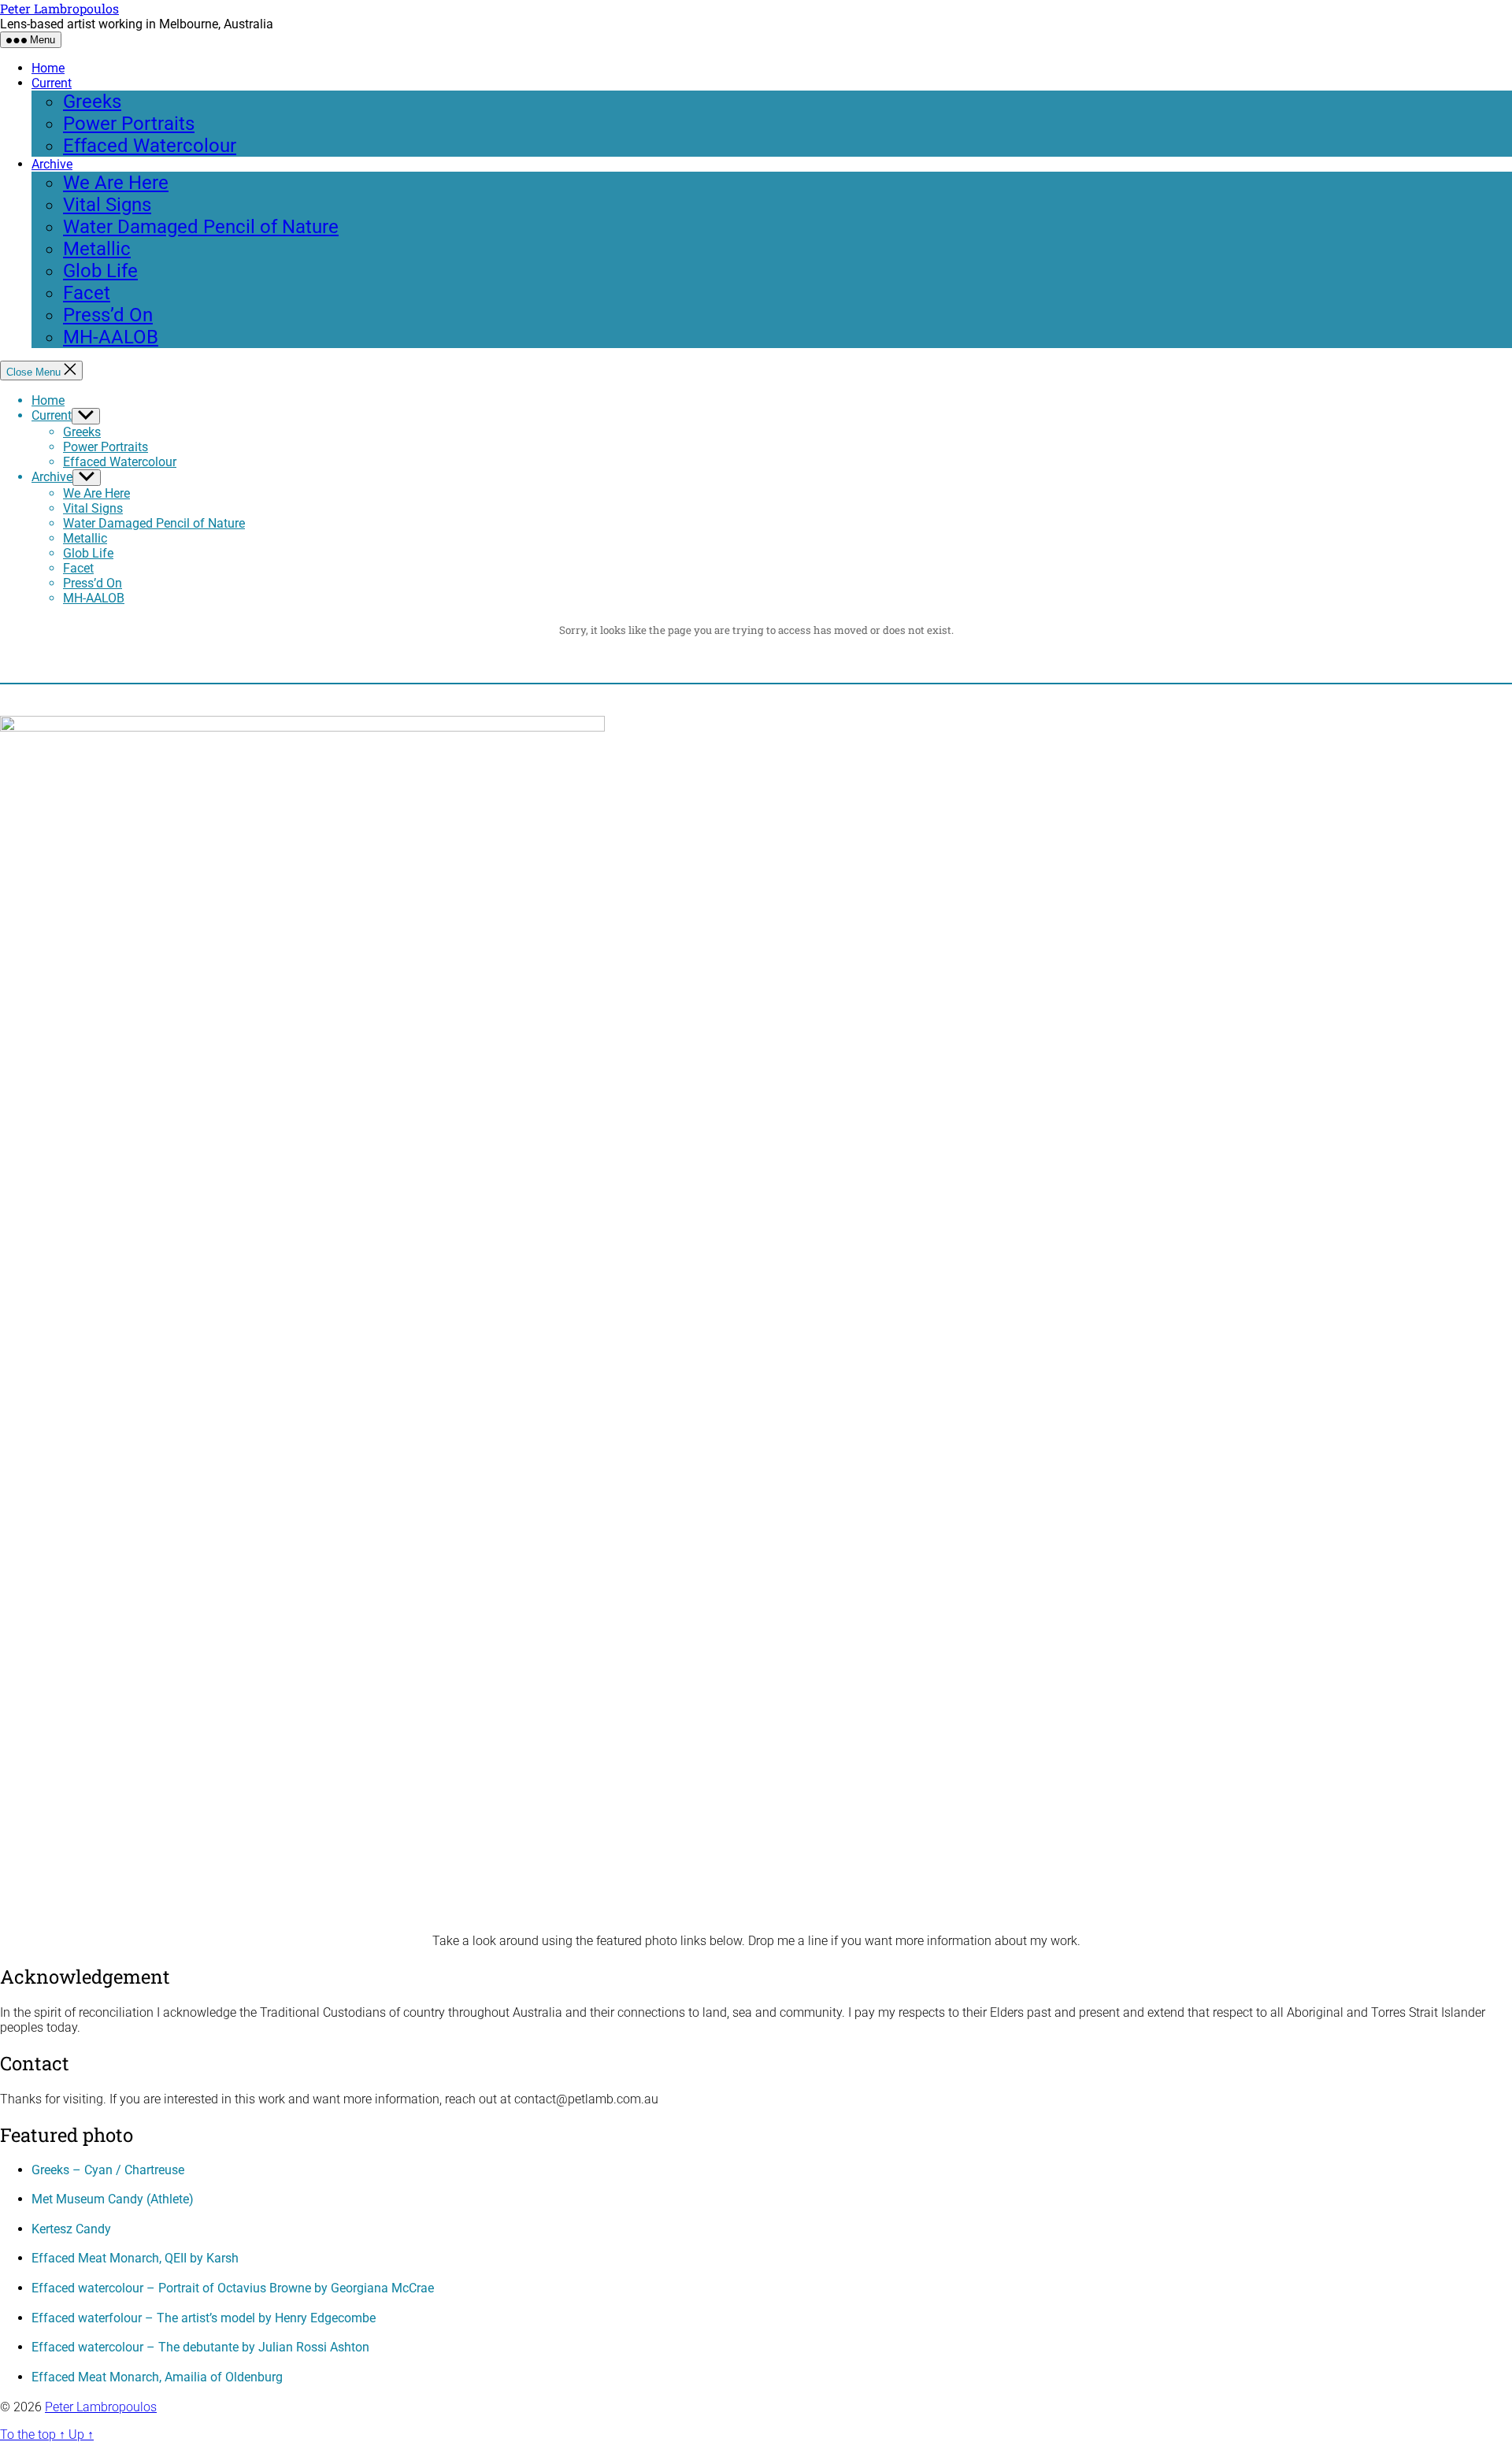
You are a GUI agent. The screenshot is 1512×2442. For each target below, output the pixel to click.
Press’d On (108, 315)
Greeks (92, 102)
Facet (87, 293)
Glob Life (100, 271)
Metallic (97, 249)
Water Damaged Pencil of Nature (201, 227)
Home (48, 68)
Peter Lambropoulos (59, 8)
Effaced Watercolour (150, 146)
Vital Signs (107, 205)
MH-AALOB (111, 337)
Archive (52, 164)
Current (52, 83)
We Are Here (116, 183)
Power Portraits (129, 124)
